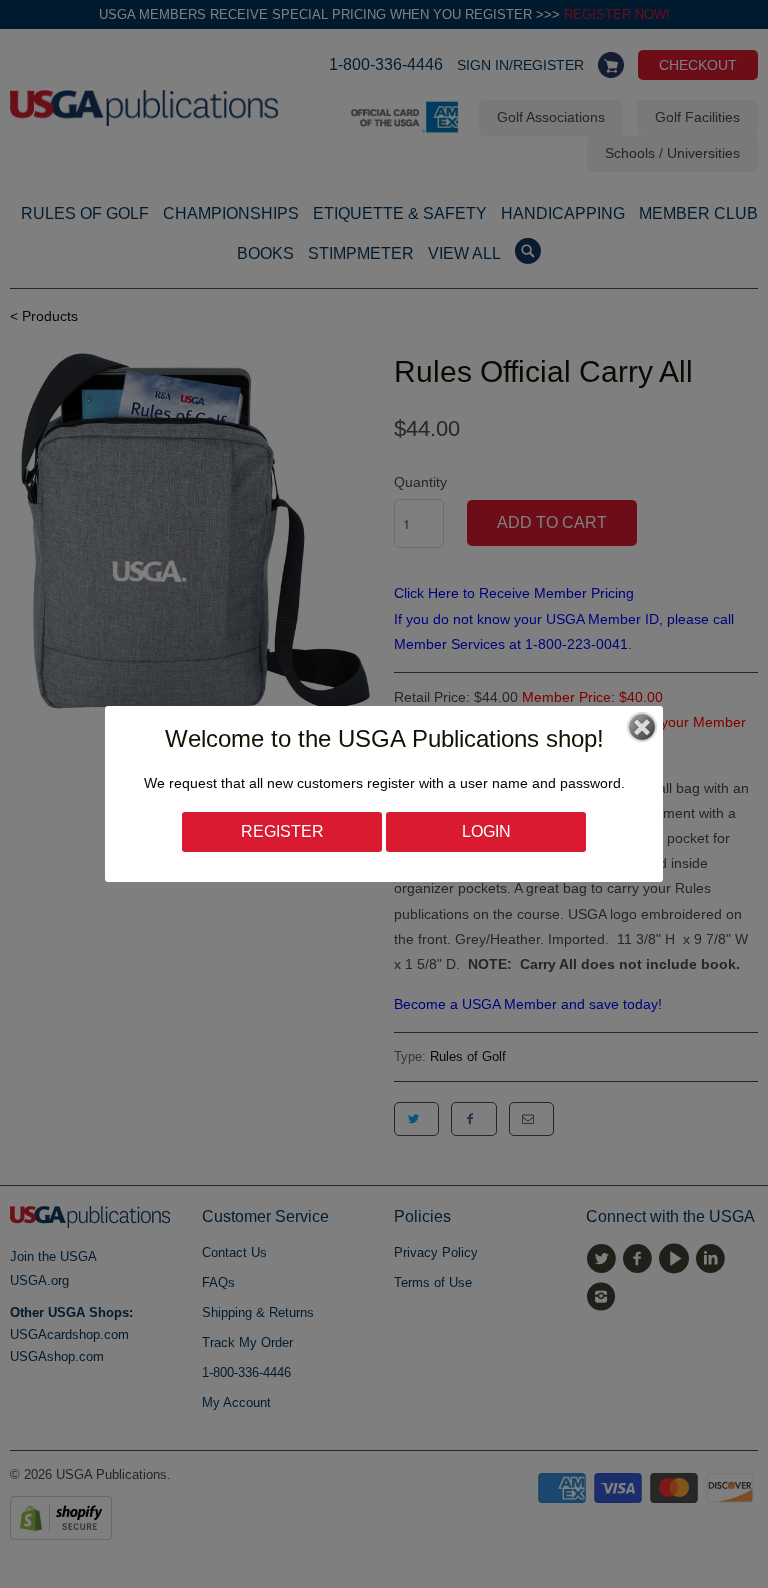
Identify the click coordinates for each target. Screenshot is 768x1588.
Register (282, 831)
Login (486, 831)
